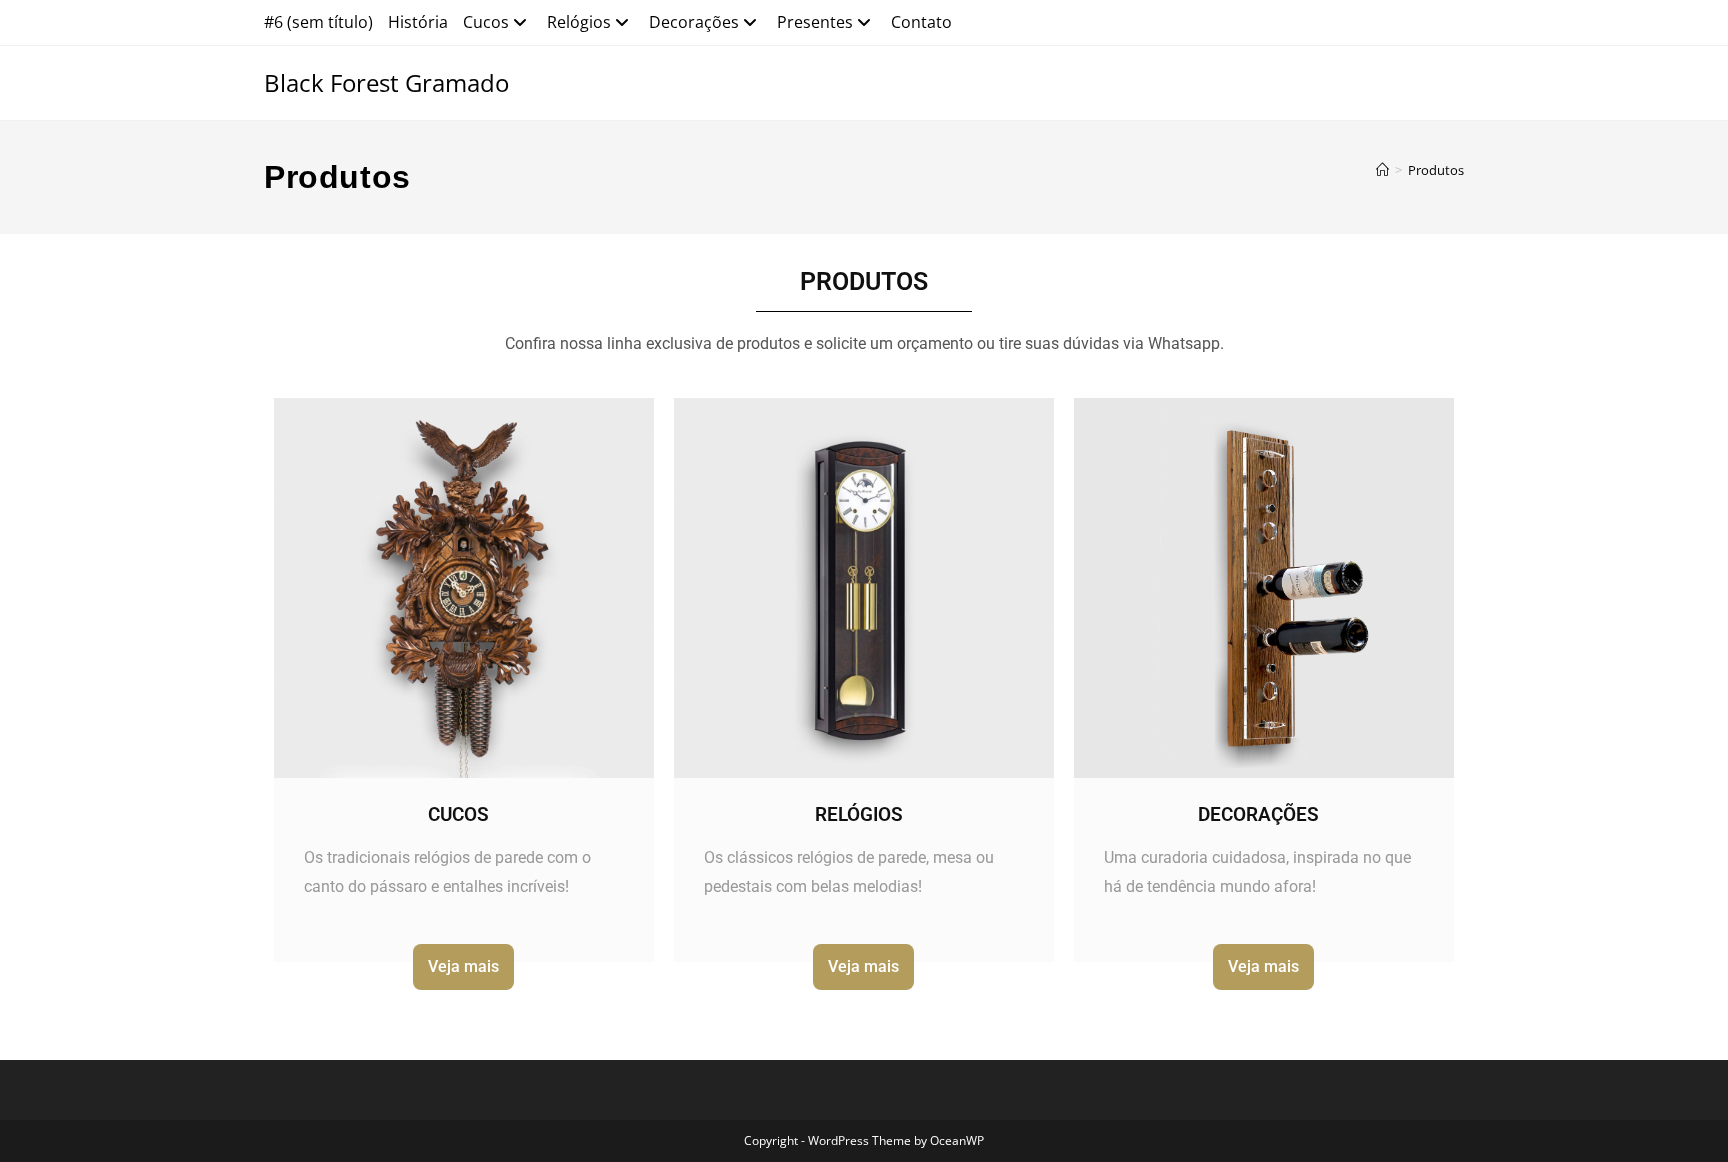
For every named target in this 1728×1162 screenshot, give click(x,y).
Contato (921, 22)
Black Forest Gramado (386, 82)
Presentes (815, 22)
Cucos (486, 22)
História (418, 22)
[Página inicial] (1382, 170)
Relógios (579, 22)
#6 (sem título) (318, 22)
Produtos (1436, 170)
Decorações (694, 22)
